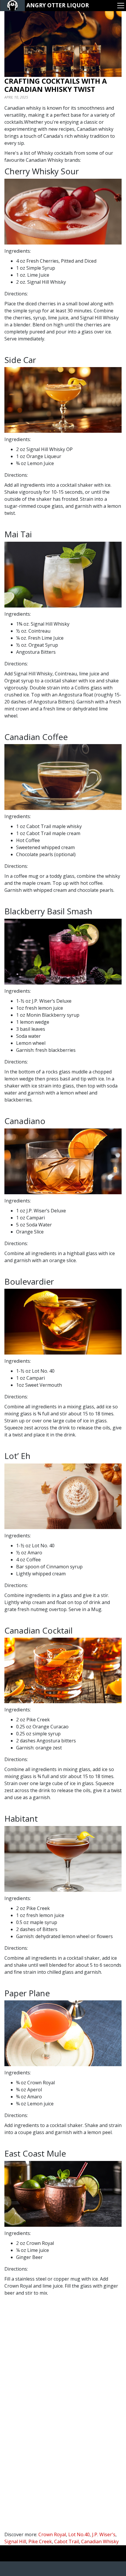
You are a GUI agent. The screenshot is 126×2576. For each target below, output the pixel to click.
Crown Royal (52, 2534)
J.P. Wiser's (104, 2534)
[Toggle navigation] (121, 6)
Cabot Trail (67, 2541)
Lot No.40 (79, 2534)
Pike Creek (40, 2541)
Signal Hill (15, 2541)
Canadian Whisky (100, 2541)
